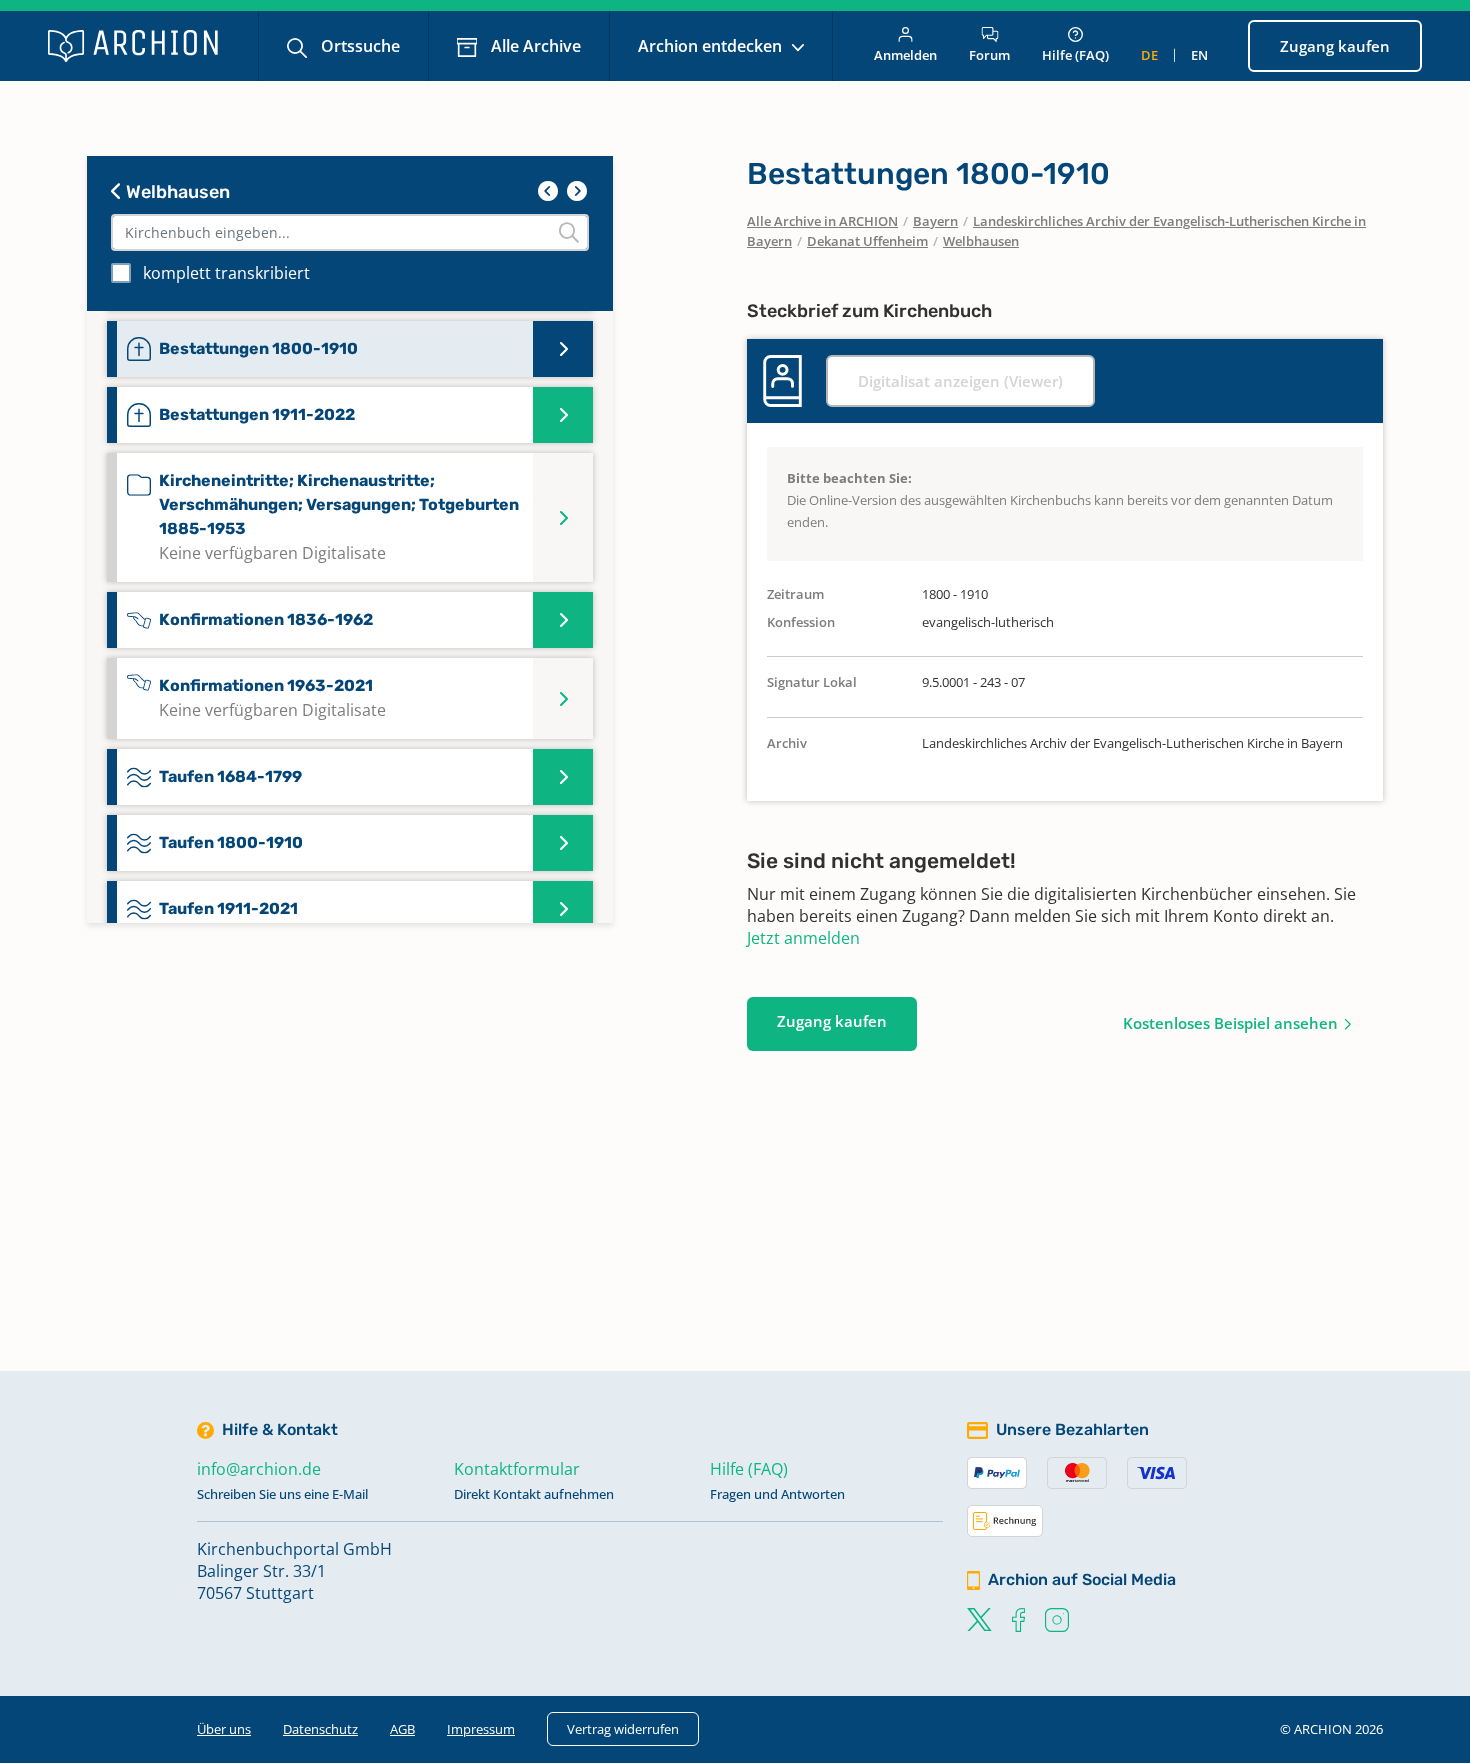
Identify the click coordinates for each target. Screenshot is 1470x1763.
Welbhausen (176, 192)
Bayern (935, 221)
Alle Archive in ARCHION (822, 221)
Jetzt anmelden (803, 938)
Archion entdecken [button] (712, 46)
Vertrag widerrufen (623, 1729)
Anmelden (905, 55)
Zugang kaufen (1335, 46)
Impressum (481, 1729)
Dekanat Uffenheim (867, 241)
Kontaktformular (517, 1469)
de (1149, 55)
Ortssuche (358, 46)
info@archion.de (259, 1469)
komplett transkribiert (226, 273)
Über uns (224, 1729)
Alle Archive (534, 46)
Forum (989, 55)
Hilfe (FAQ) (1075, 55)
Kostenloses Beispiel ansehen (1230, 1023)
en (1199, 55)
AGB (402, 1729)
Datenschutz (320, 1729)
